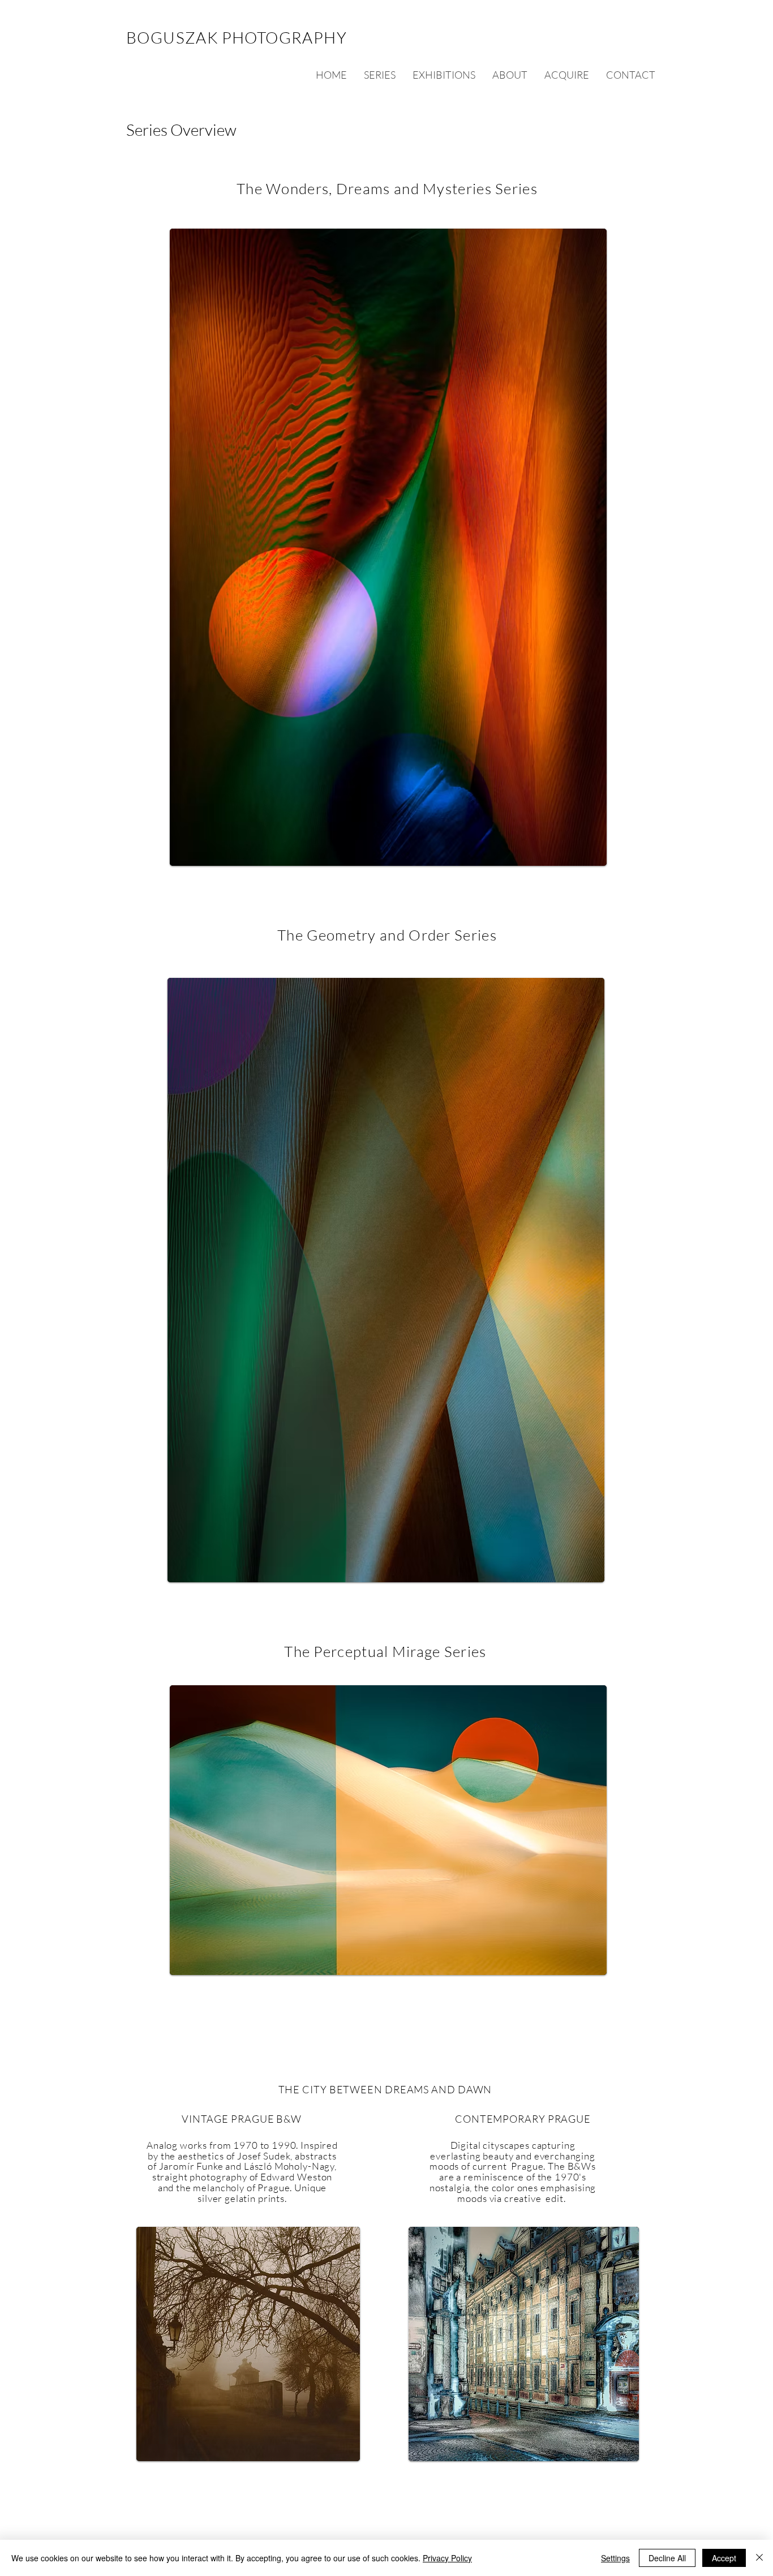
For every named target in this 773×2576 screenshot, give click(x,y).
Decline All (667, 2558)
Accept (724, 2558)
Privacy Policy (447, 2558)
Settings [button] (615, 2558)
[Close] (759, 2558)
